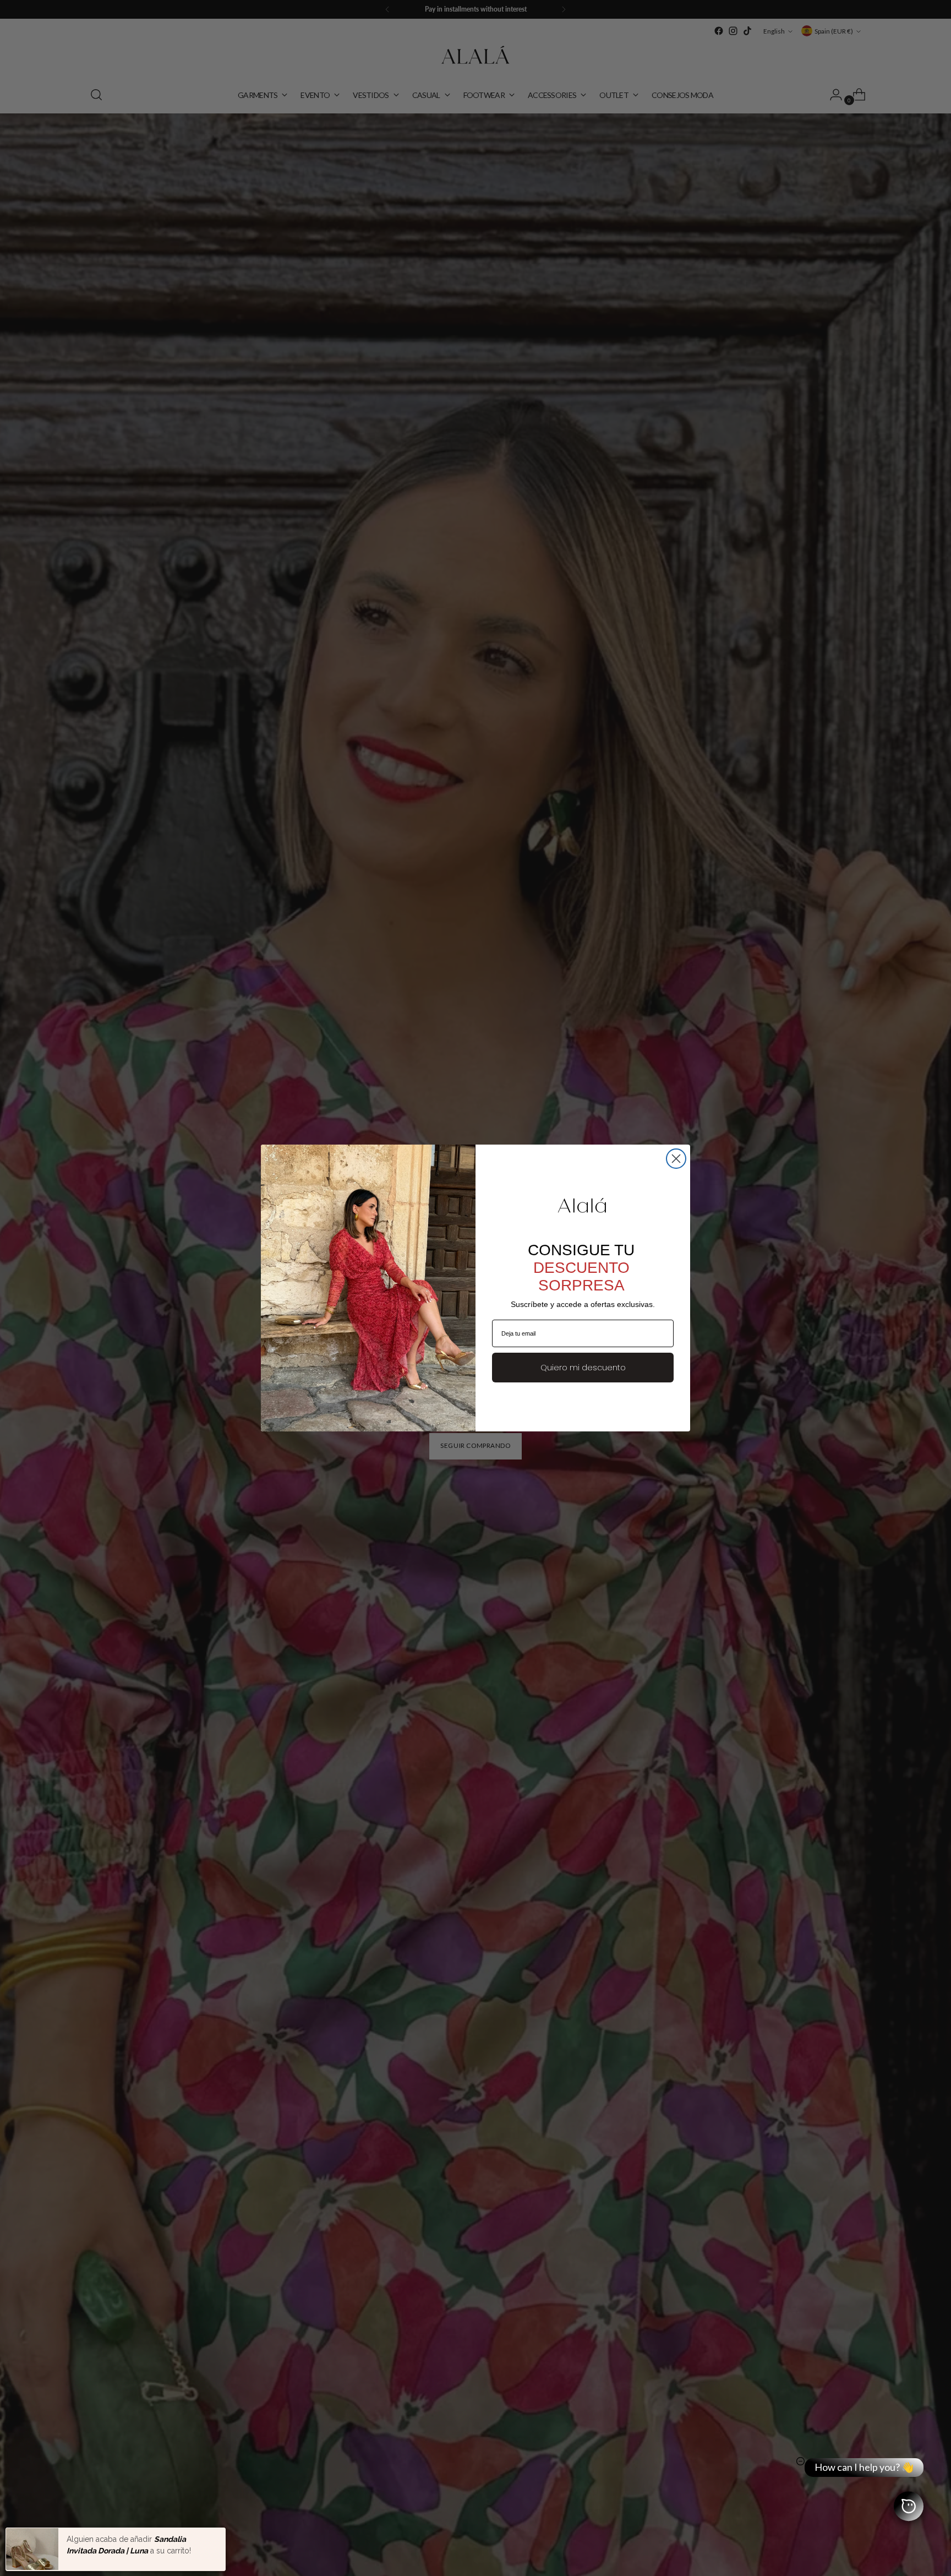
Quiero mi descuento (583, 1368)
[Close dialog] (676, 1159)
